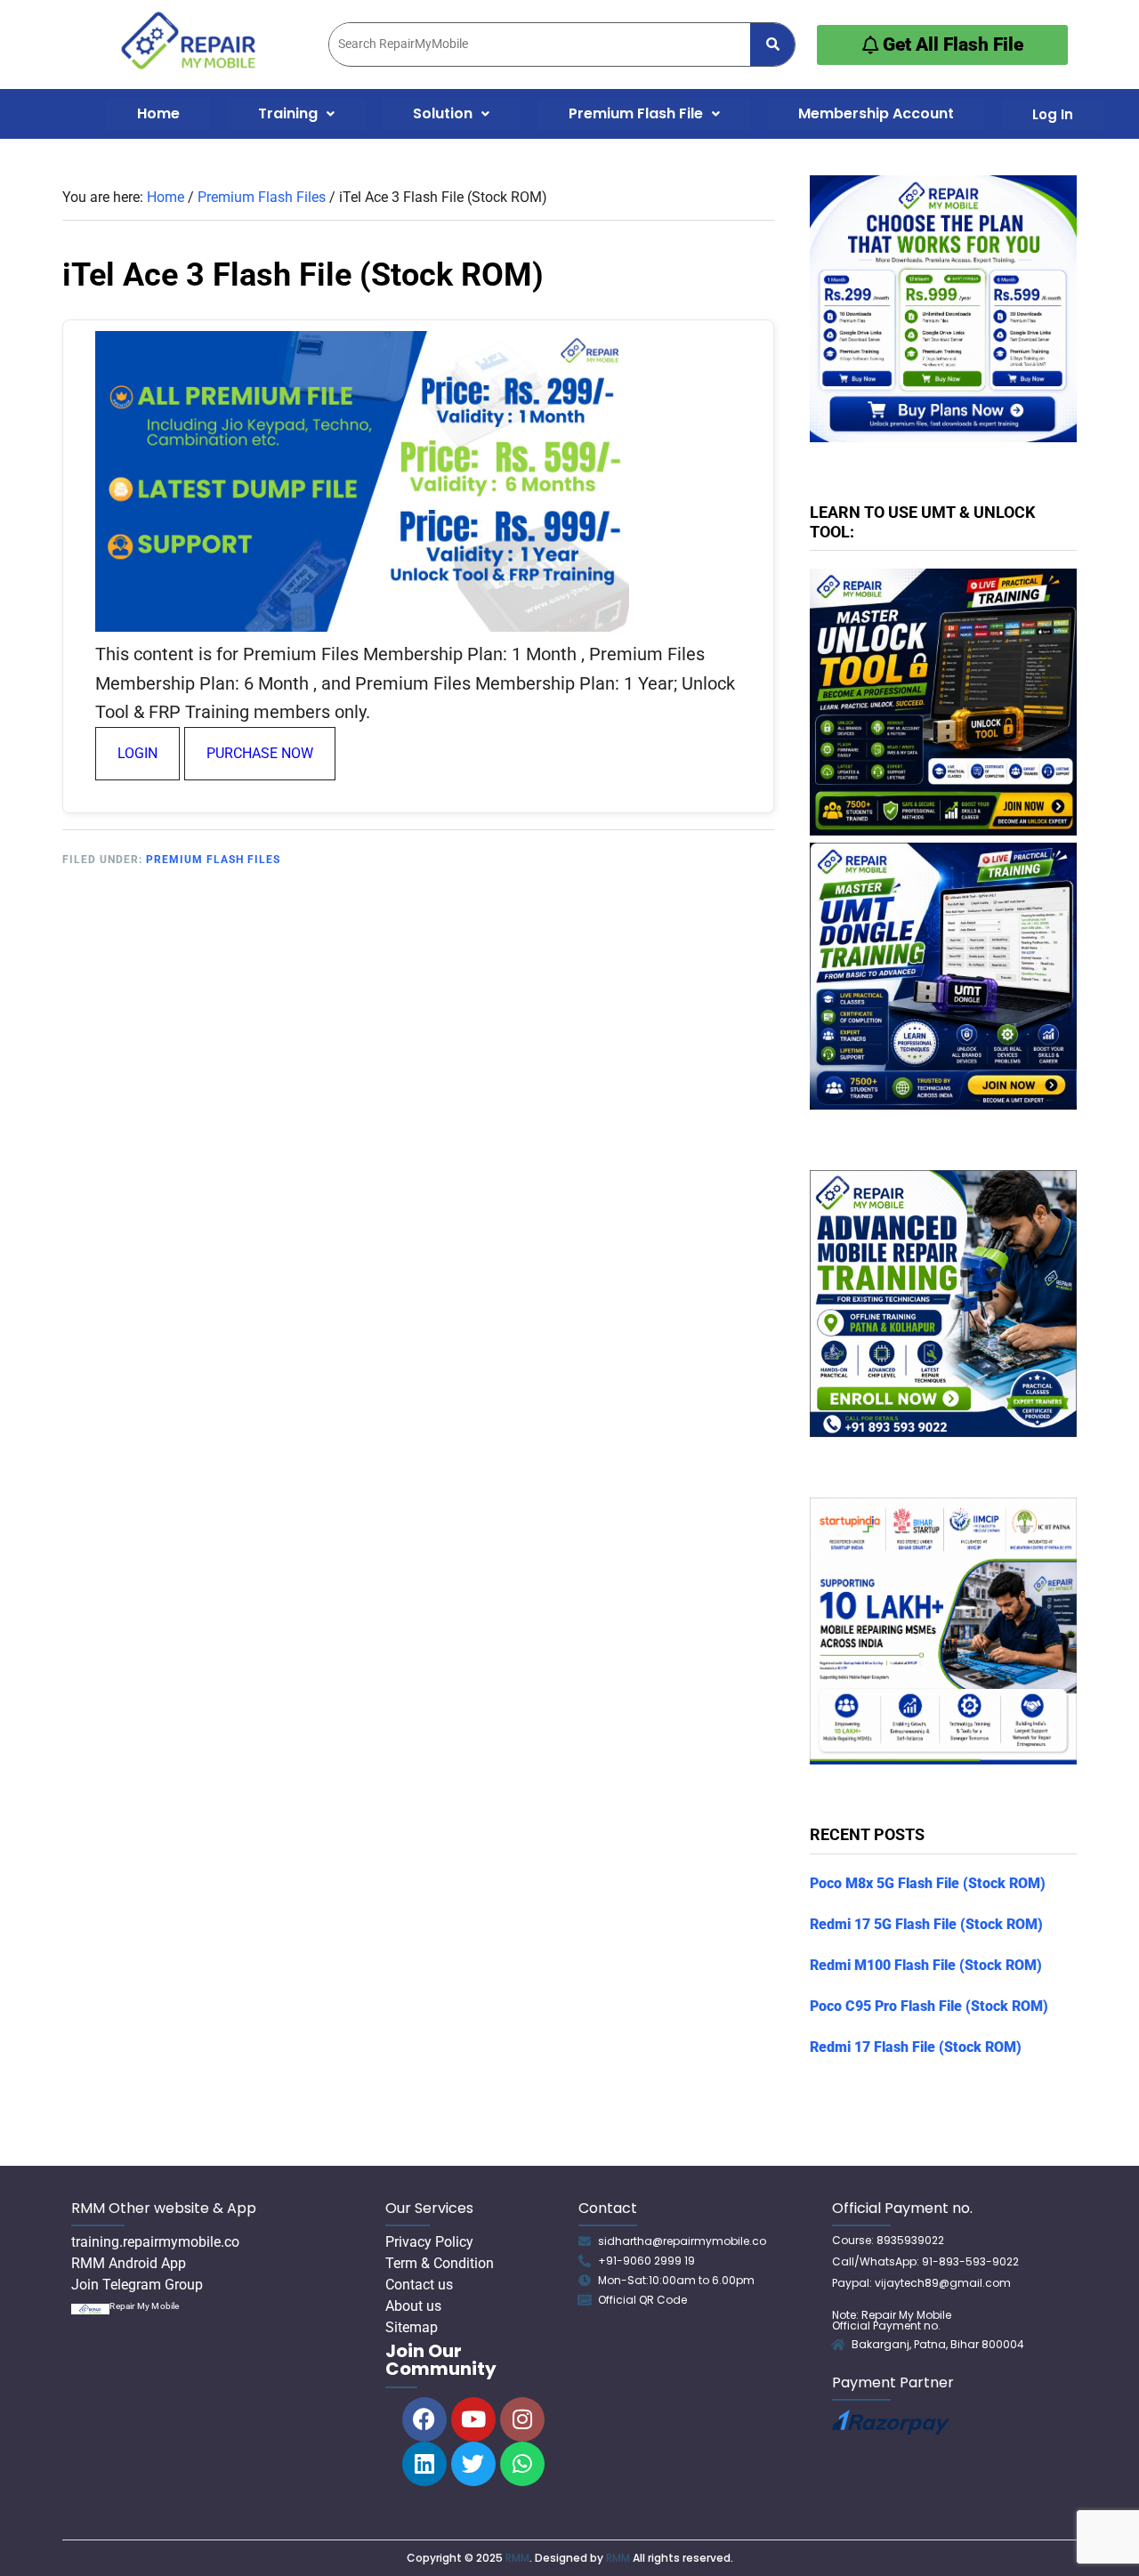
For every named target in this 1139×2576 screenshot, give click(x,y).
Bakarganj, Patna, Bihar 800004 (938, 2344)
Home (158, 113)
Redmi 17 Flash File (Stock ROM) (916, 2047)
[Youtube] (473, 2419)
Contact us (419, 2285)
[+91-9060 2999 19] (585, 2261)
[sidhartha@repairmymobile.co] (585, 2241)
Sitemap (412, 2327)
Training (288, 113)
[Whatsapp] (522, 2464)
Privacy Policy (429, 2242)
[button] (296, 114)
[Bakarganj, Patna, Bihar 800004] (838, 2345)
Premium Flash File (636, 113)
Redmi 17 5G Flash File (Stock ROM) (926, 1924)
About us (413, 2306)
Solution (443, 113)
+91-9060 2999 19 (646, 2261)
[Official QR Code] (585, 2300)
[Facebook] (424, 2419)
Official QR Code (642, 2300)
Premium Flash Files (213, 860)
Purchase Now (260, 753)
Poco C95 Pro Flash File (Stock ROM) (929, 2006)
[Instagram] (522, 2419)
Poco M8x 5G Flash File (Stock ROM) (928, 1883)
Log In (1053, 114)
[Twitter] (473, 2464)
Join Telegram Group (137, 2285)
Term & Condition (440, 2263)
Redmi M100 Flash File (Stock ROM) (926, 1965)
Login (137, 753)
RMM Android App (129, 2263)
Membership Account (876, 113)
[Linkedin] (424, 2464)
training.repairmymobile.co (155, 2242)
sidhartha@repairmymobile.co (682, 2241)
